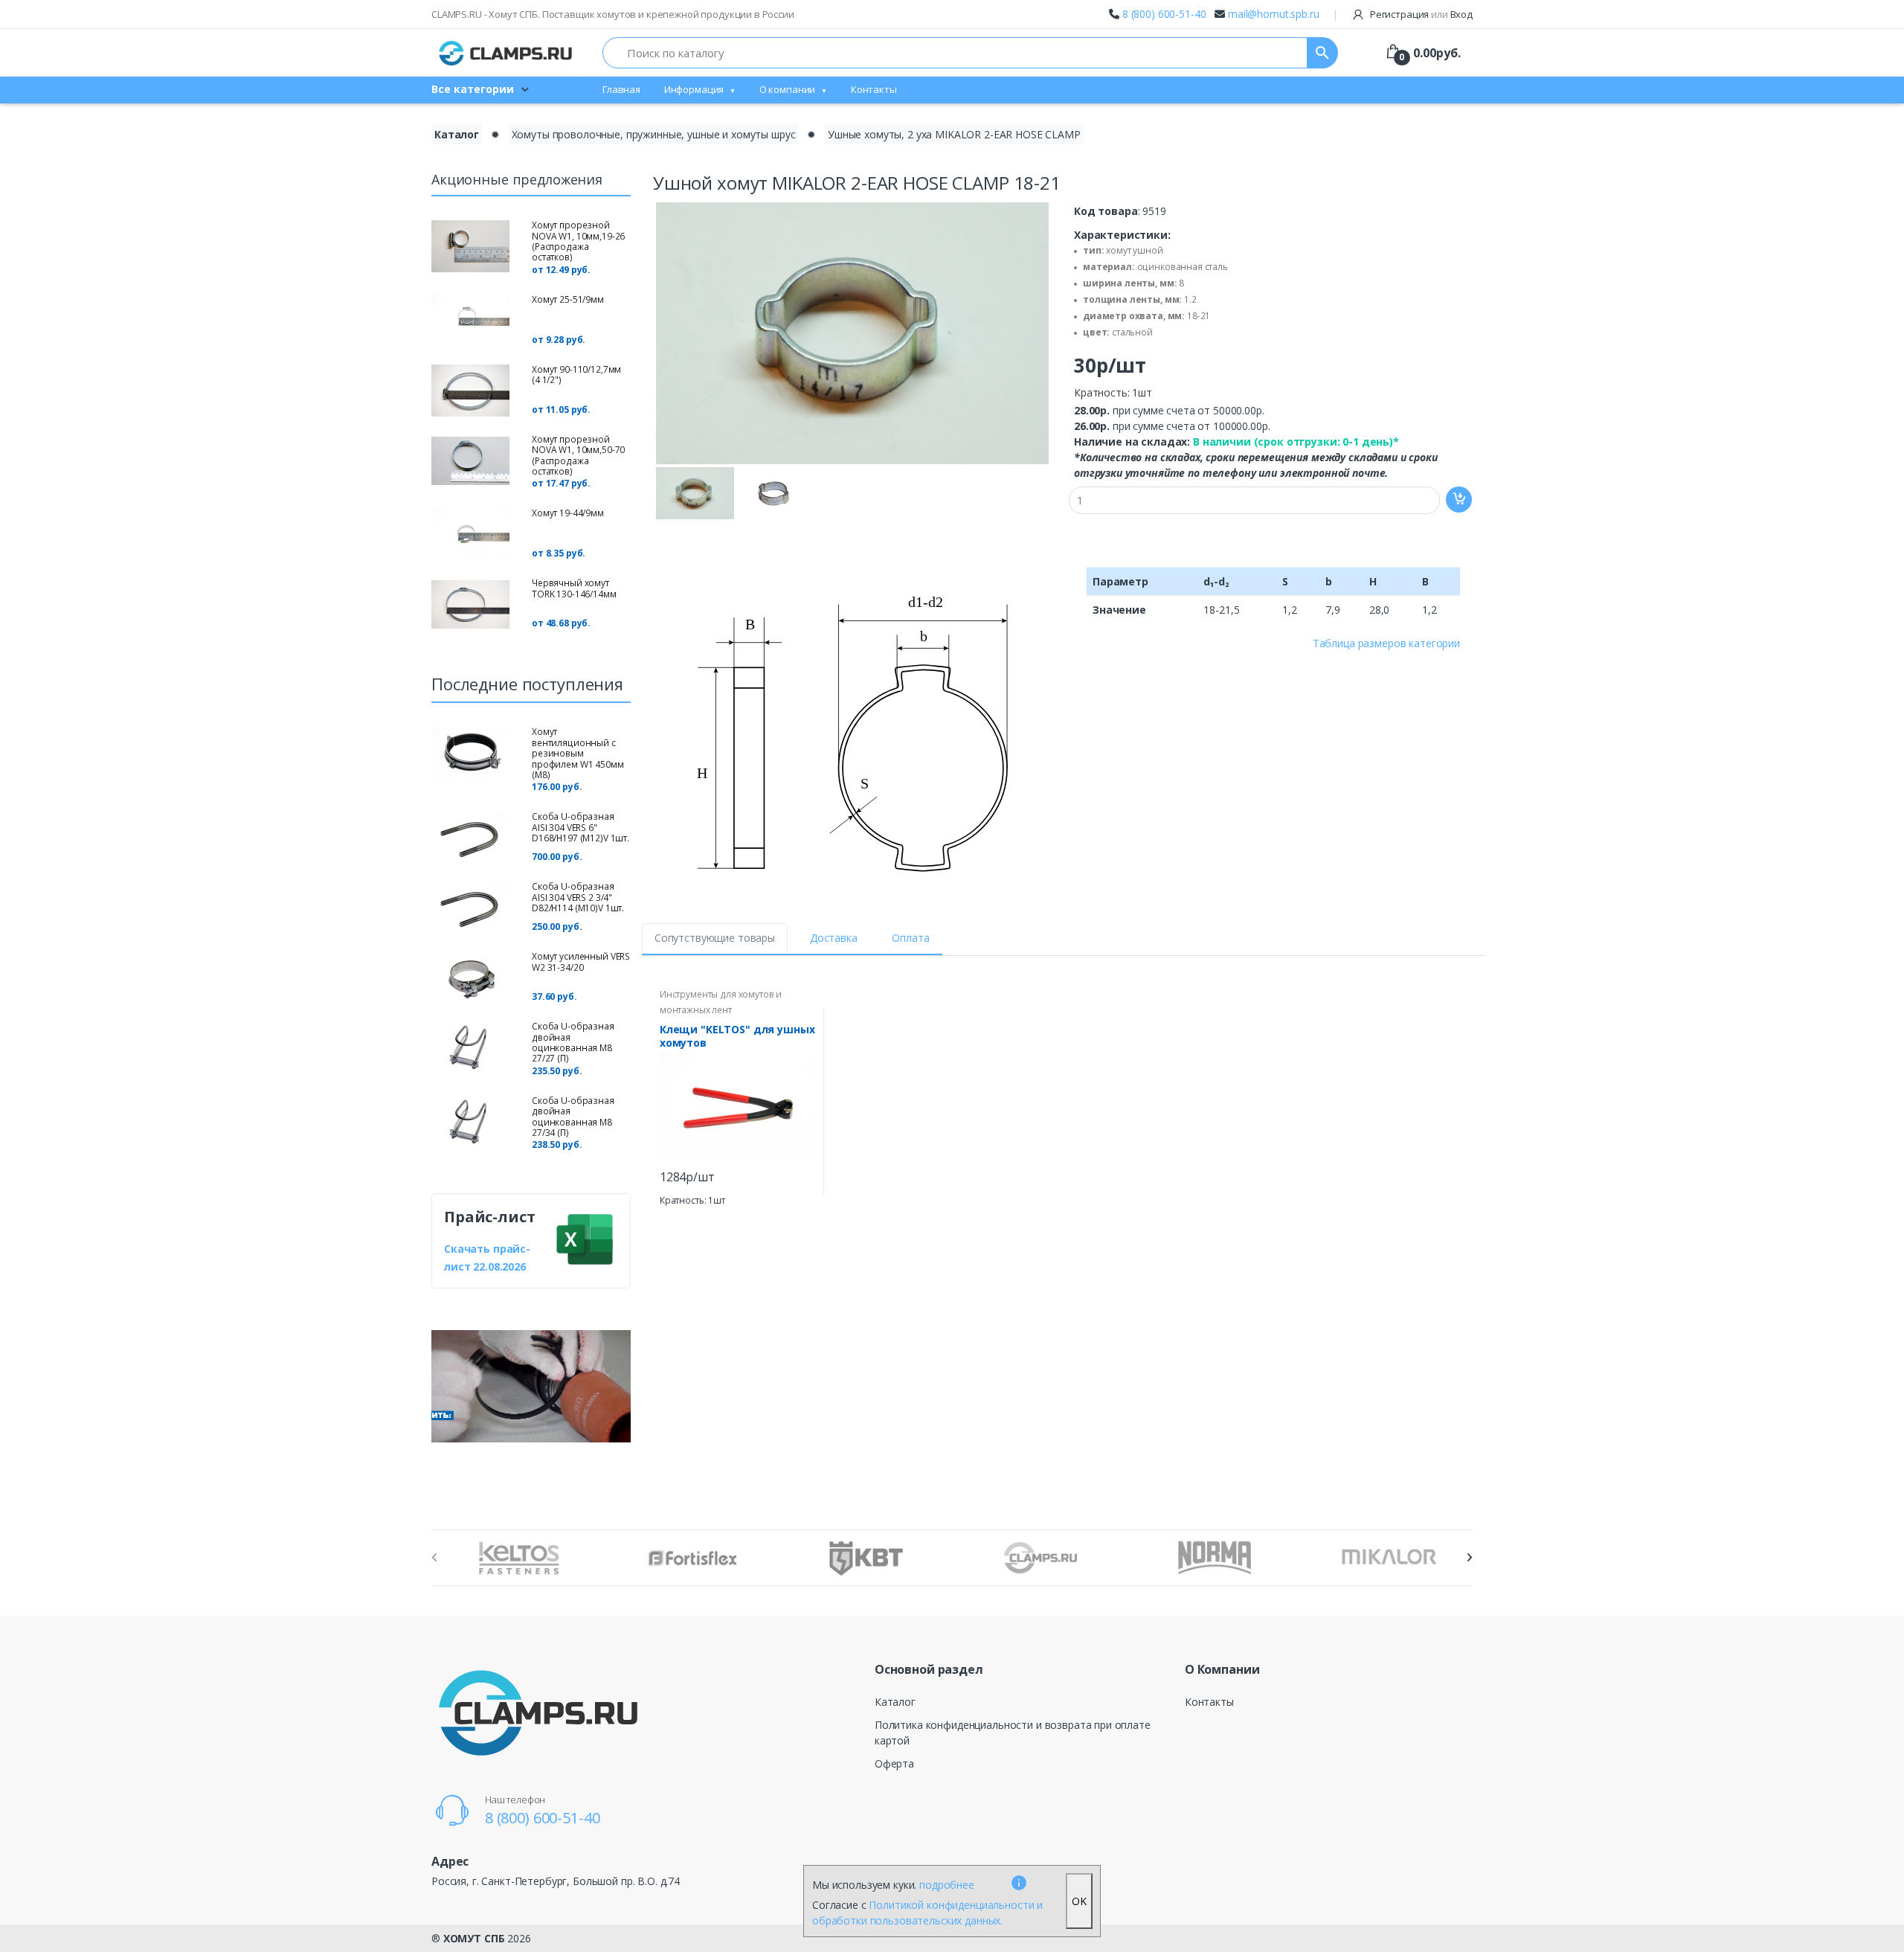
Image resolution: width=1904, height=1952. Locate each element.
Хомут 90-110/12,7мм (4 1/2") (576, 375)
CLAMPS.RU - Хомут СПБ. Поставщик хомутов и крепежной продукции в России (613, 14)
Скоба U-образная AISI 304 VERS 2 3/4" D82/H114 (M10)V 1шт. (578, 897)
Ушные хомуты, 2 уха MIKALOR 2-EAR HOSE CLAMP (954, 134)
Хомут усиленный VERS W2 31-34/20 (581, 961)
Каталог (457, 134)
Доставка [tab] (834, 938)
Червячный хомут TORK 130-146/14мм (574, 588)
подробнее (947, 1885)
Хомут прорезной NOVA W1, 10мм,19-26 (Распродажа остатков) (578, 241)
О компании (788, 89)
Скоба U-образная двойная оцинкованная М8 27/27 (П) (573, 1042)
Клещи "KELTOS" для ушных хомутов (737, 1036)
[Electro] (506, 53)
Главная (621, 89)
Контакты (874, 89)
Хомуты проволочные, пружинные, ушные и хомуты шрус (654, 134)
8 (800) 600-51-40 (1164, 14)
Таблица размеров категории (1386, 643)
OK (1079, 1901)
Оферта (894, 1763)
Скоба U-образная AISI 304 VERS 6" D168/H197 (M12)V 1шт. (580, 827)
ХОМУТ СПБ (474, 1938)
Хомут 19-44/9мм (568, 513)
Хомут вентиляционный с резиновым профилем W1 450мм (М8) (578, 753)
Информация (694, 89)
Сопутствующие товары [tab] (715, 938)
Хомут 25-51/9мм (568, 299)
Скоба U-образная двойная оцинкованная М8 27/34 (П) (573, 1117)
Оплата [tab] (910, 938)
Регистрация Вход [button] (1420, 14)
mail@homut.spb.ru (1274, 14)
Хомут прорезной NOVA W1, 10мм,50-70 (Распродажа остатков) (578, 455)
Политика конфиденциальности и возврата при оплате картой (1013, 1733)
